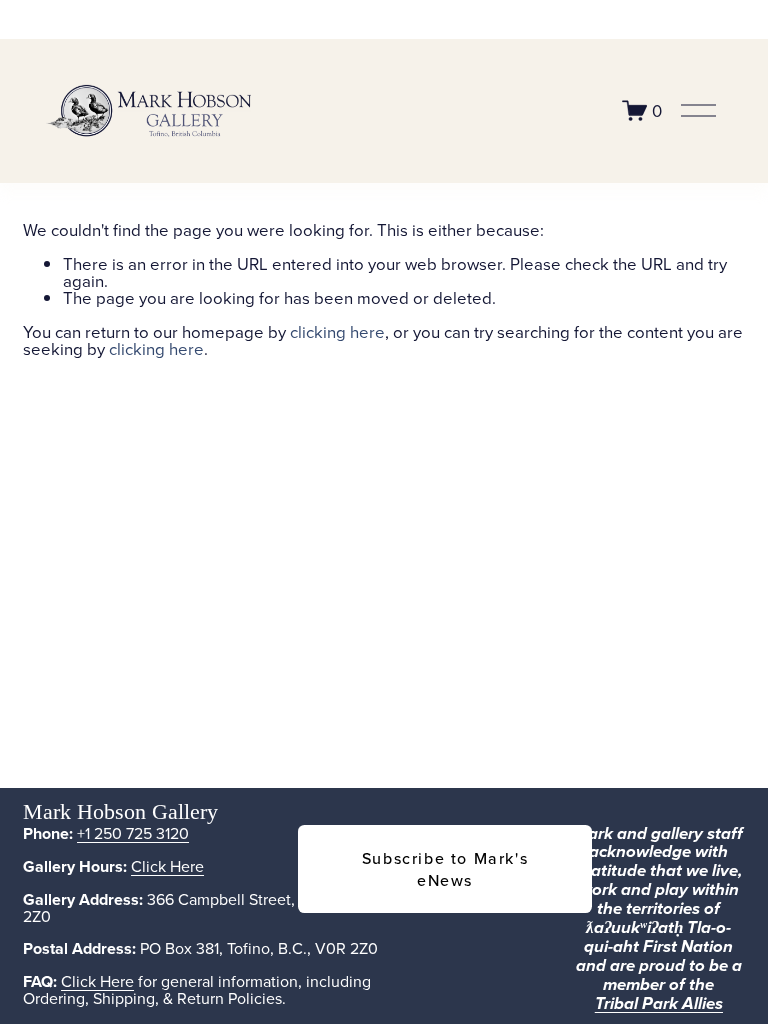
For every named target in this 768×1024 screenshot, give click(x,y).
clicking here (337, 331)
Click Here (167, 866)
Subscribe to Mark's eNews (445, 869)
